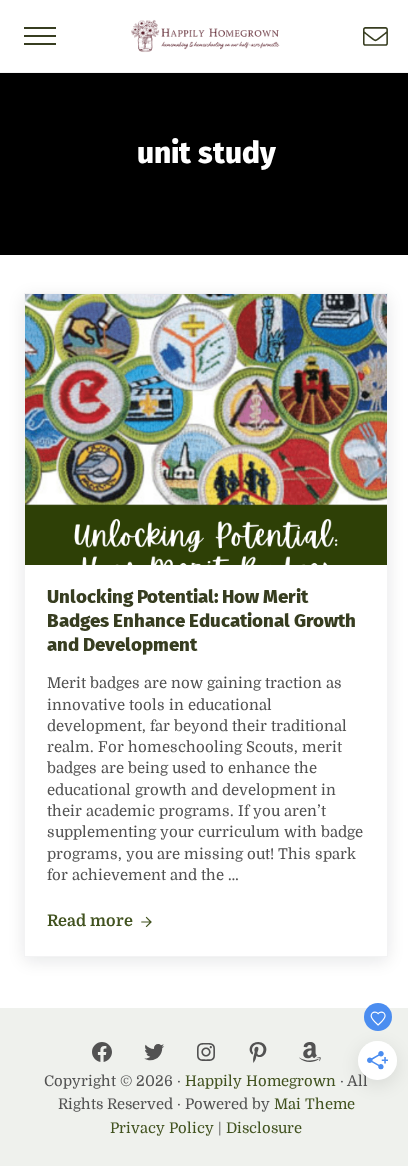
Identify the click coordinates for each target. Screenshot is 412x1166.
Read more (100, 922)
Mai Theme (314, 1104)
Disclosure (264, 1128)
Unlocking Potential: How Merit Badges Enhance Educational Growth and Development (201, 620)
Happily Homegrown (260, 1081)
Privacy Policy (162, 1128)
